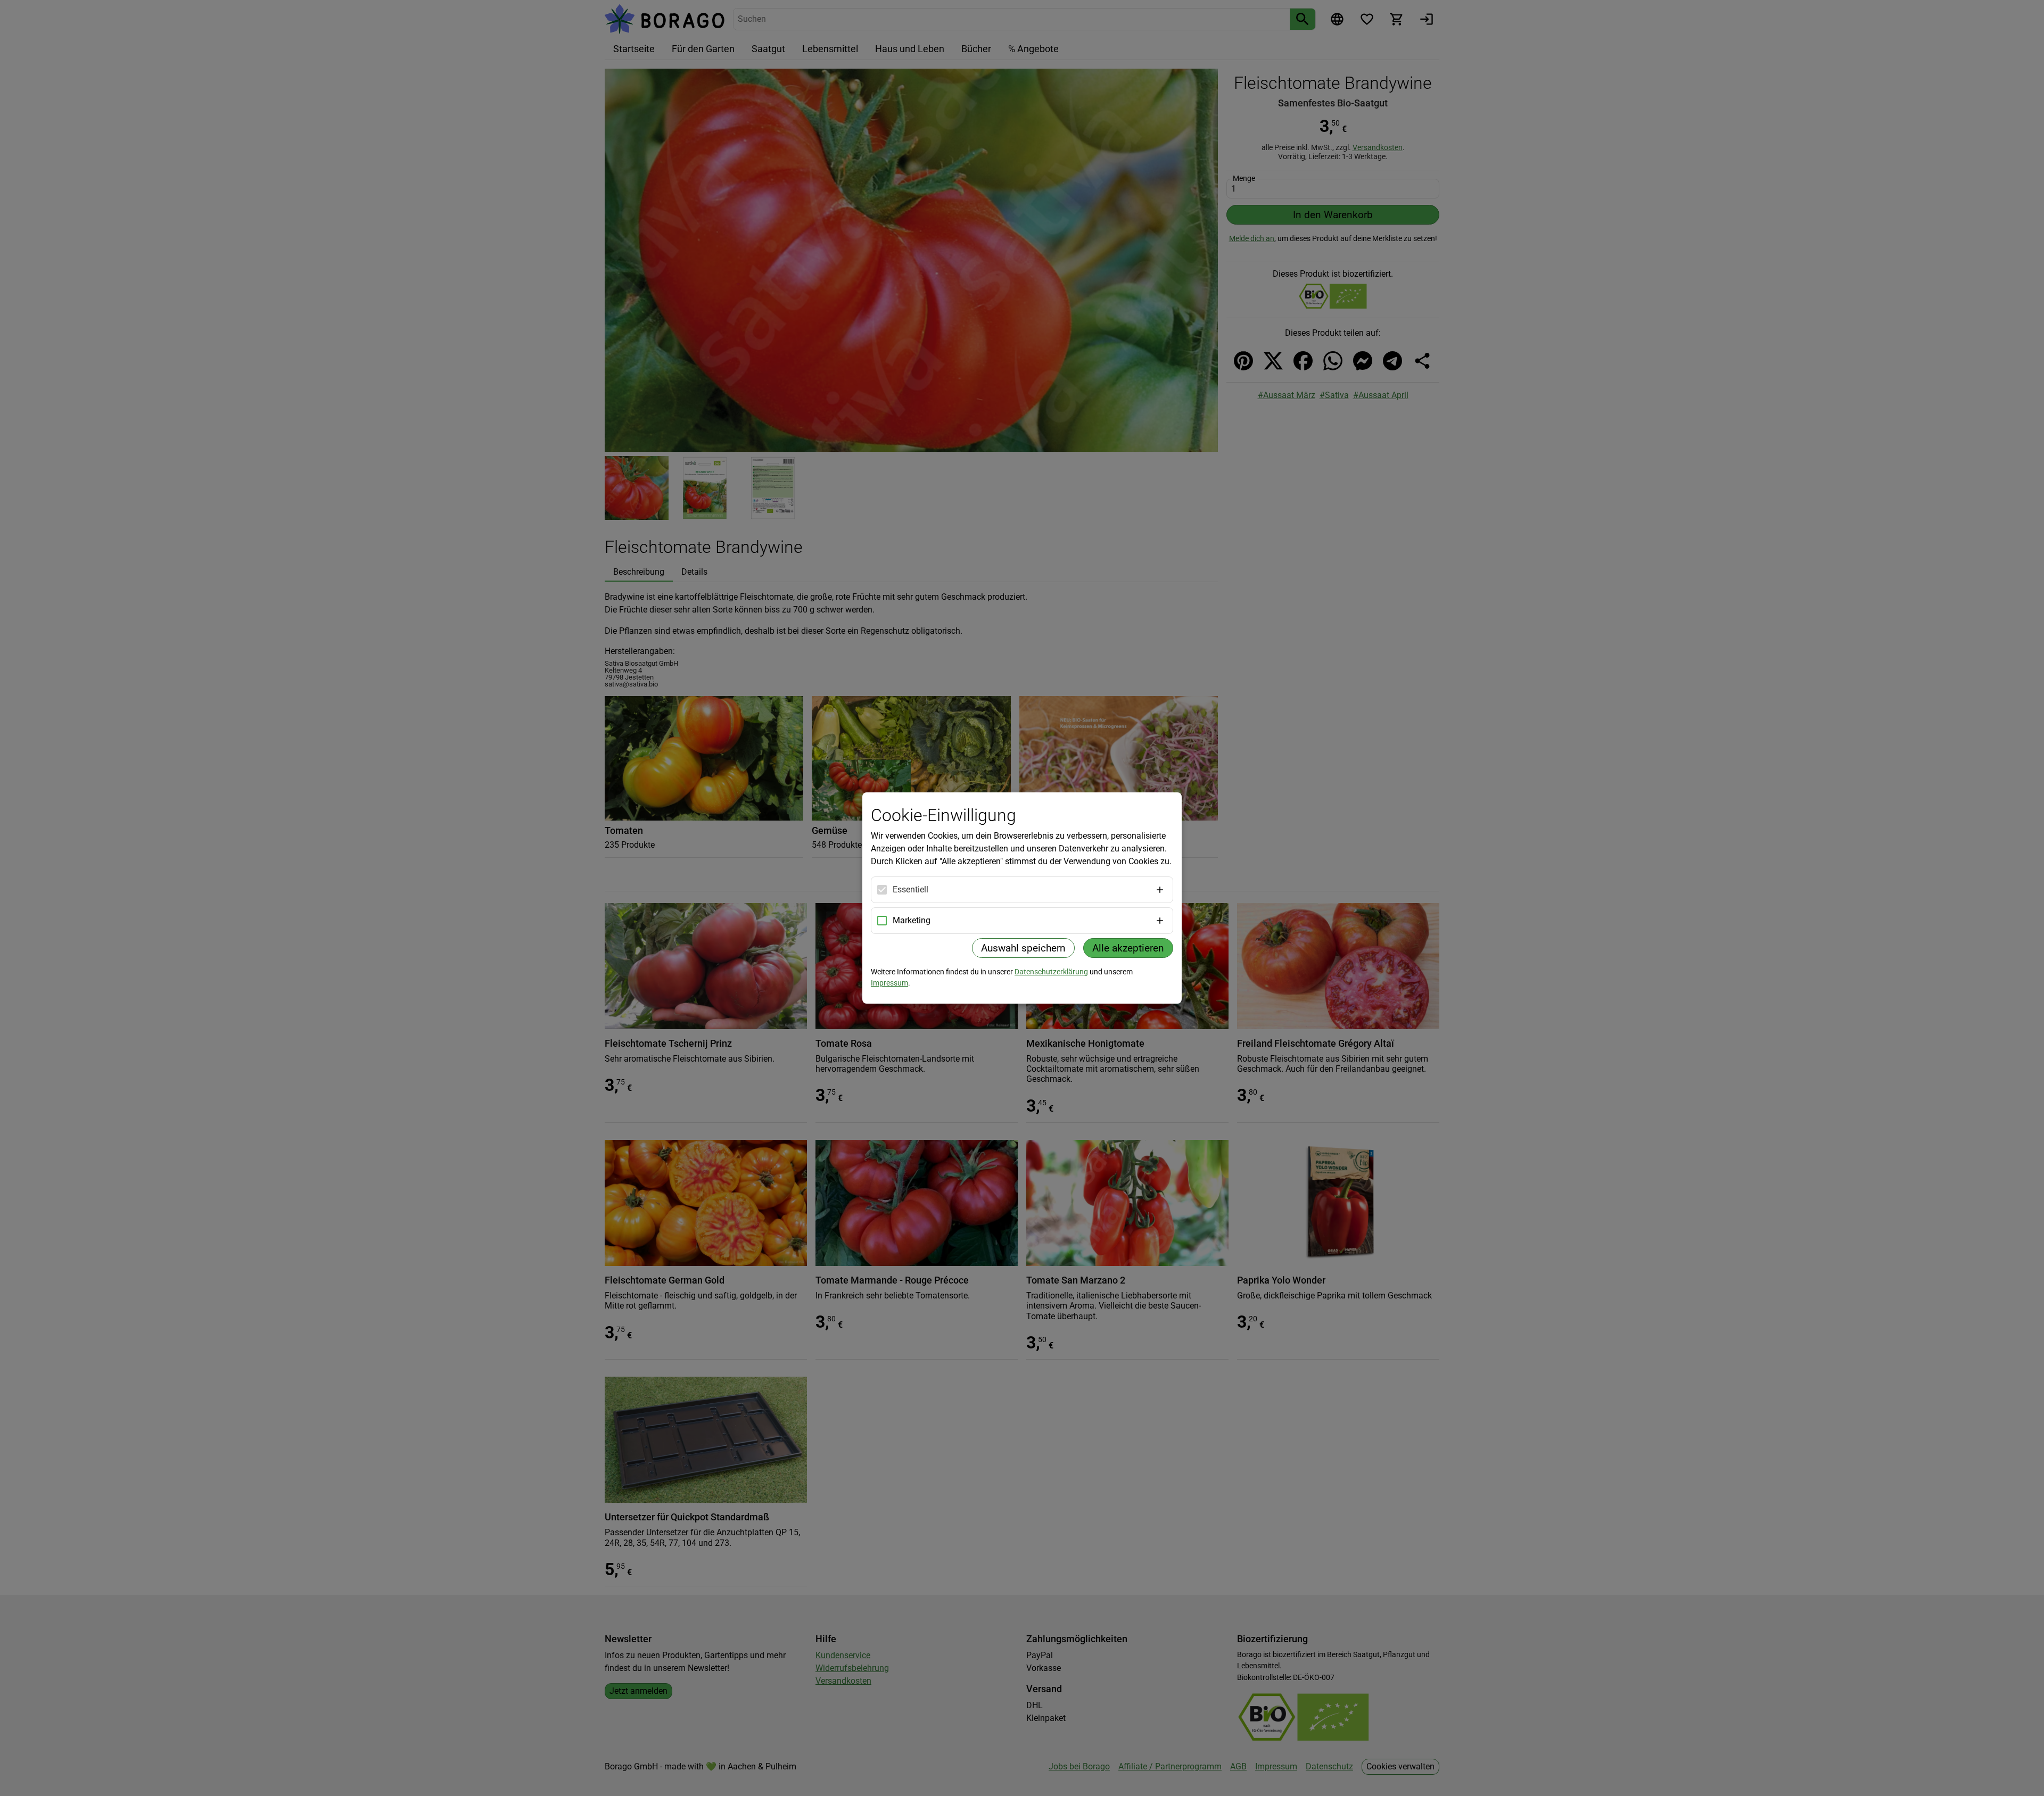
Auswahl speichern (1023, 948)
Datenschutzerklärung (1051, 972)
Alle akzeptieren (1128, 948)
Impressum (889, 983)
